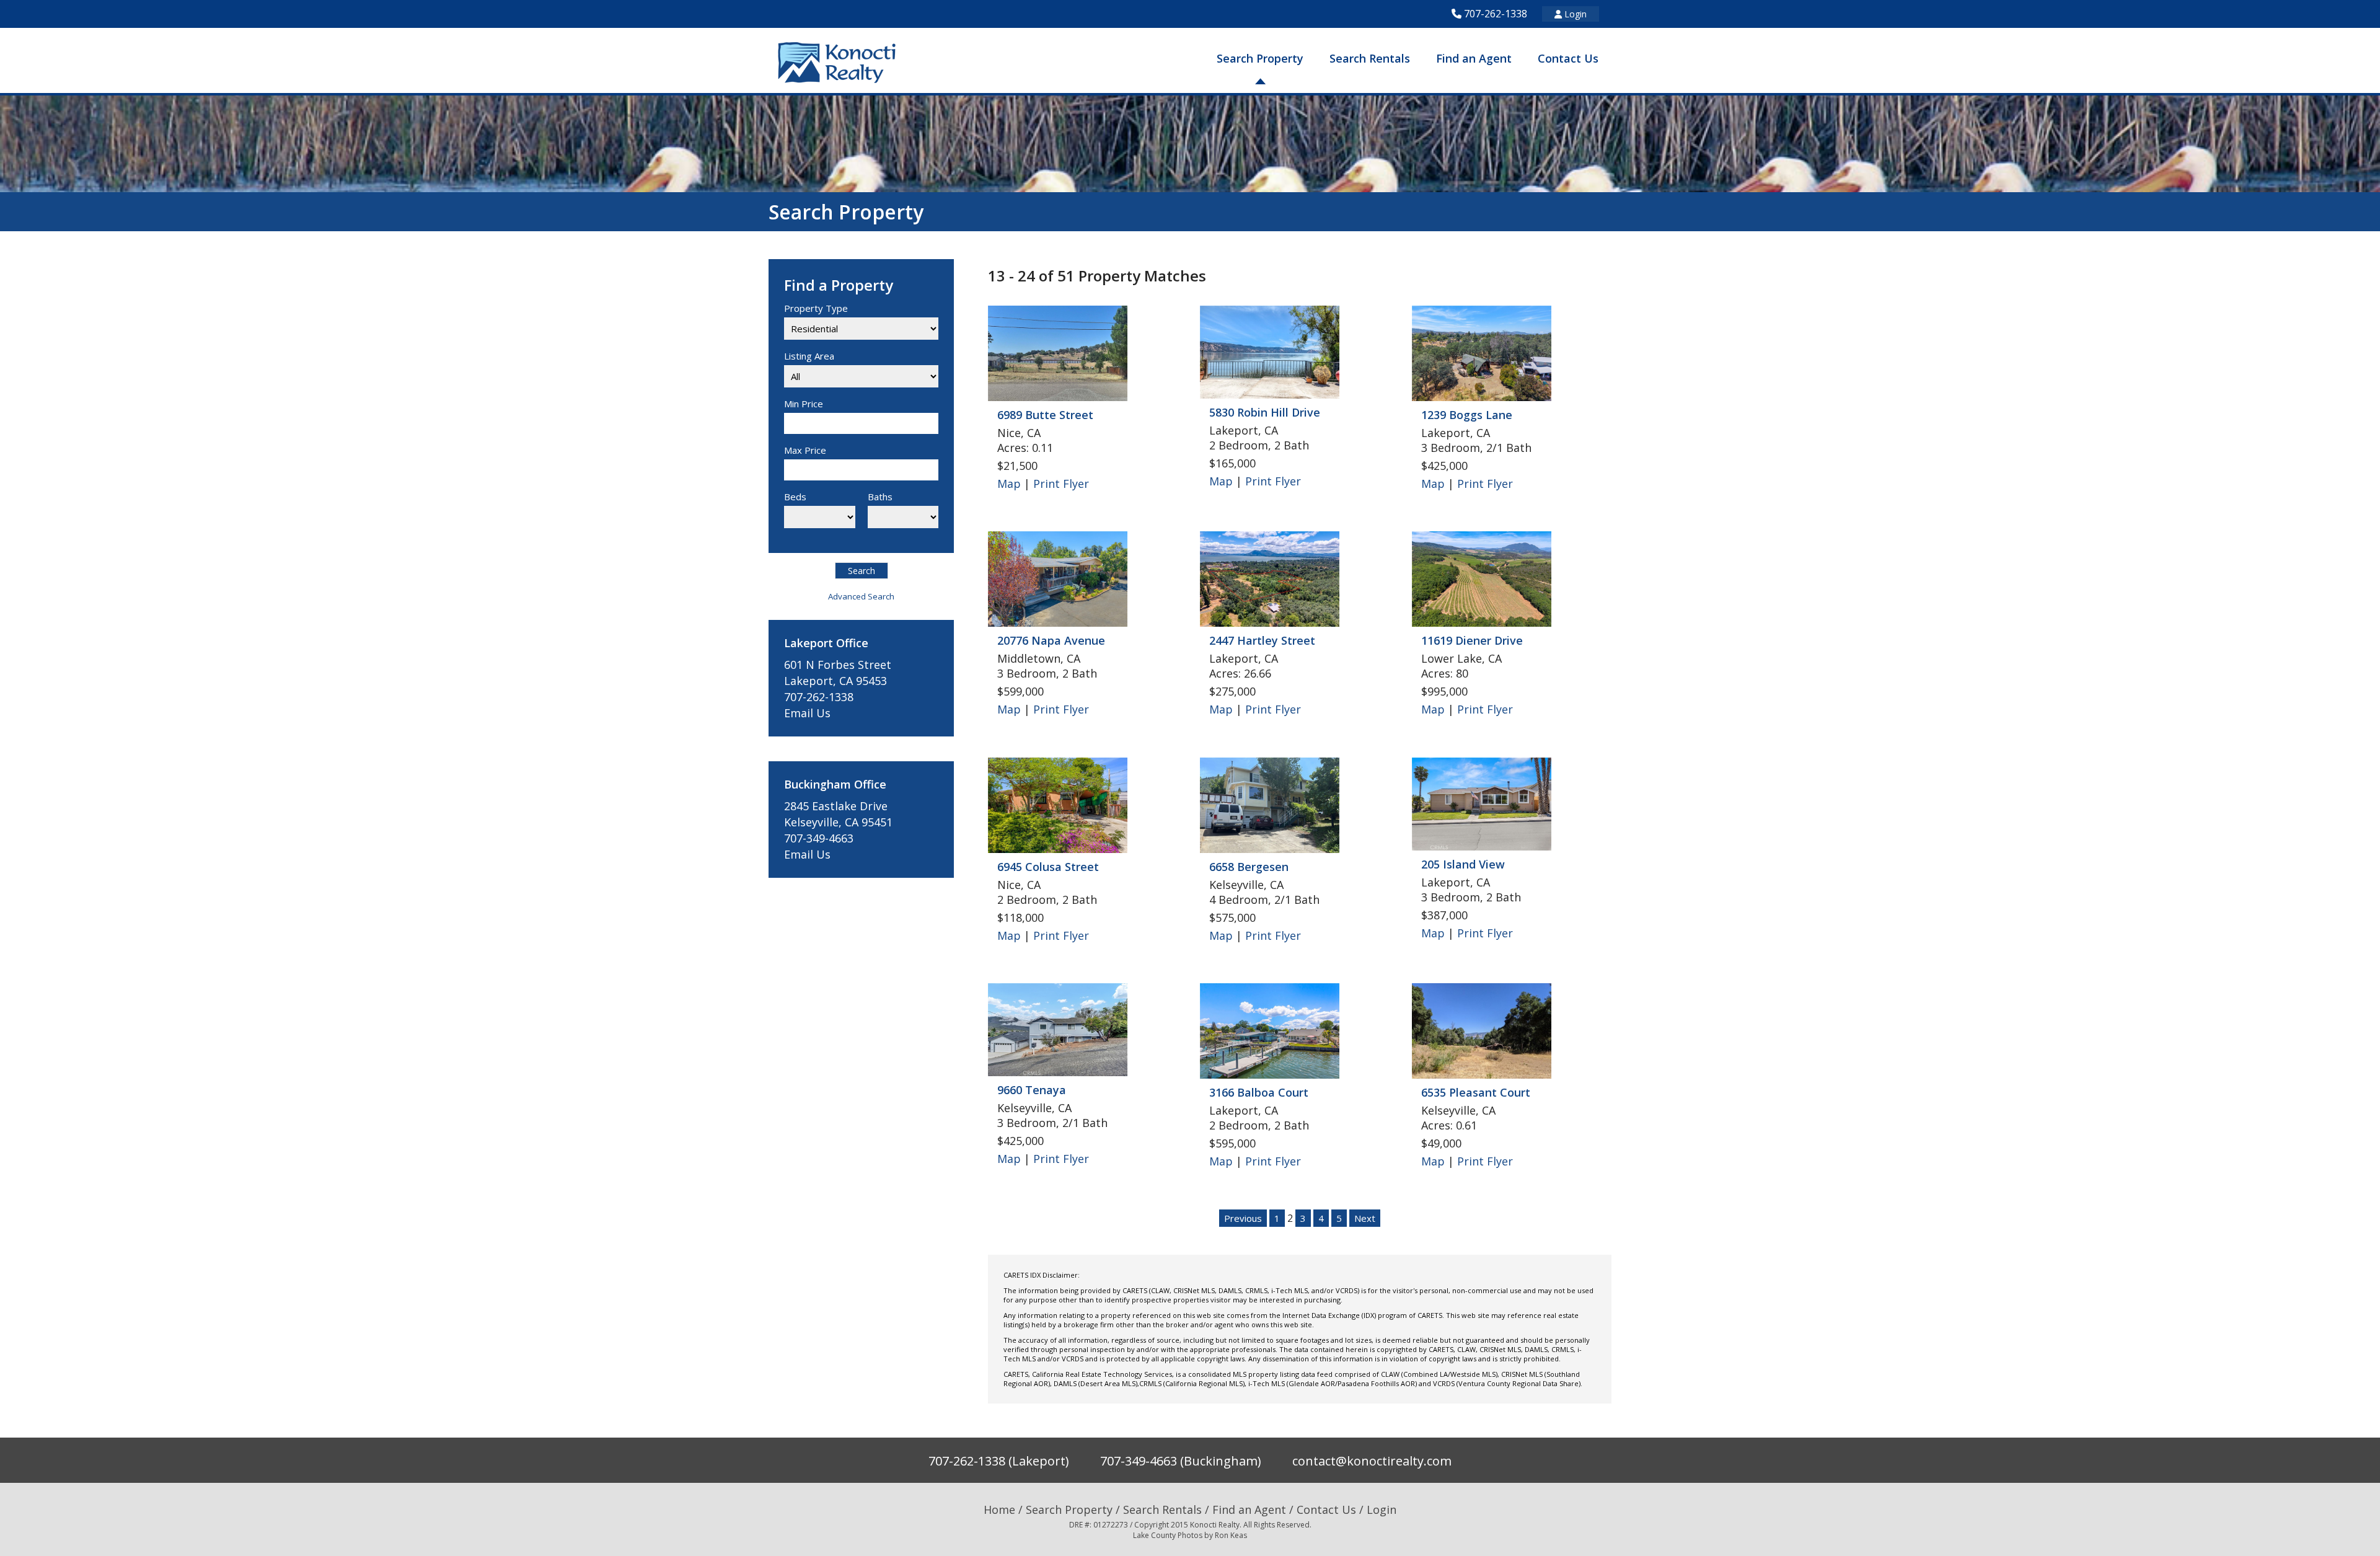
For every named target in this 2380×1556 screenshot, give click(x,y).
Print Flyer (1061, 484)
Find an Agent (1474, 58)
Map (1009, 484)
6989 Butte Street (1045, 415)
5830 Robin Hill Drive (1265, 412)
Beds (795, 497)
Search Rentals (1370, 58)
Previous (1243, 1218)
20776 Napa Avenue (1051, 640)
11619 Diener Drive (1472, 640)
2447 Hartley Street (1262, 640)
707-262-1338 (1496, 14)
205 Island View (1463, 864)
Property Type (816, 308)
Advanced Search (861, 596)
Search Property (1260, 58)
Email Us (807, 713)
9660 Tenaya (1032, 1090)
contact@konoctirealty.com (1372, 1461)
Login (1574, 14)
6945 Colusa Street (1048, 867)
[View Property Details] (1058, 356)
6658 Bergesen (1249, 867)
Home (999, 1510)
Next (1365, 1218)
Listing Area (809, 356)
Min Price (804, 404)
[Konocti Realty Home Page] (837, 62)
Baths (880, 497)
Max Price (805, 450)
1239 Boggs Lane (1467, 415)
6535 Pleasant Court (1476, 1092)
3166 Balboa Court (1259, 1092)
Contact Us (1568, 58)
